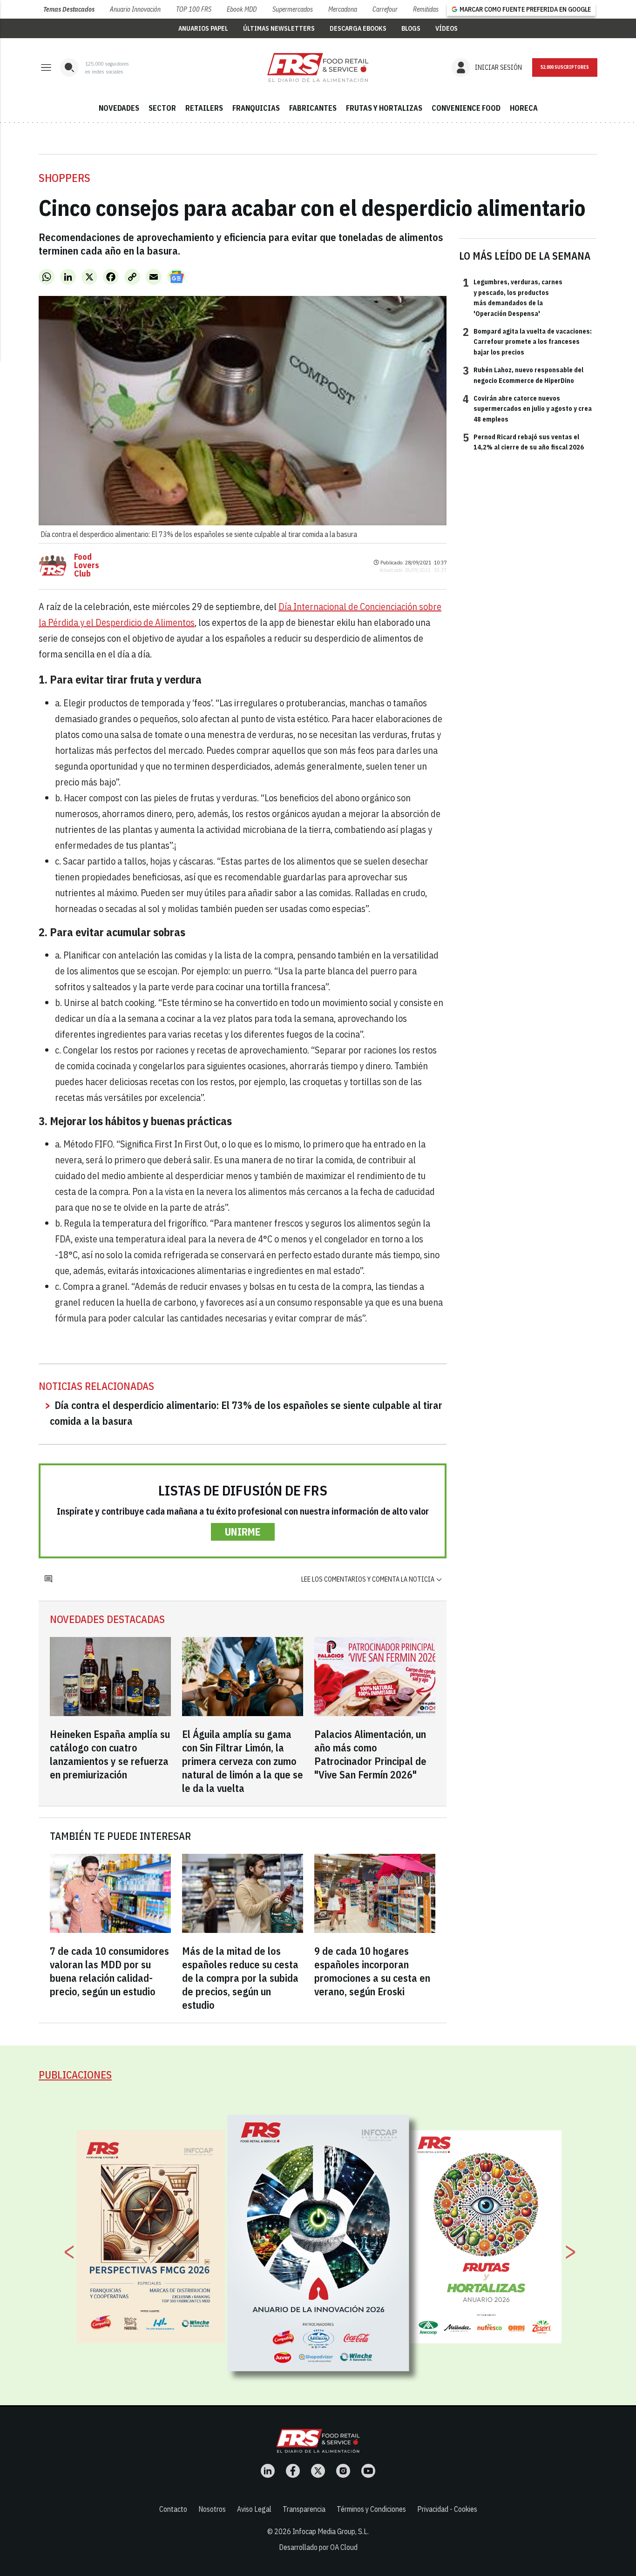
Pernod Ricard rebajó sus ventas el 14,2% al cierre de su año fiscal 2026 (523, 442)
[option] (318, 2243)
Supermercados (293, 9)
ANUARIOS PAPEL (203, 28)
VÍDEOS (447, 28)
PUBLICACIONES (75, 2075)
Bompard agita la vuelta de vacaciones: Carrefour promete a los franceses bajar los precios (527, 341)
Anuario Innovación (135, 9)
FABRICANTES (313, 108)
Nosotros (212, 2509)
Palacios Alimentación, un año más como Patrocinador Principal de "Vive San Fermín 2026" (370, 1754)
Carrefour (385, 9)
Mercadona (343, 9)
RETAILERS (204, 108)
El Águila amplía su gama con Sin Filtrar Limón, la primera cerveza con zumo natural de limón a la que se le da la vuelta (243, 1761)
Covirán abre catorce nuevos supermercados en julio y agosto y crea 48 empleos (527, 408)
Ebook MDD (242, 9)
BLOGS (411, 28)
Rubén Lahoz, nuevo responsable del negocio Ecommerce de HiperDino (523, 375)
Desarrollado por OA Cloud (318, 2547)
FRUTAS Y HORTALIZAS (384, 108)
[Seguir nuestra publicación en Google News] (176, 277)
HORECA (524, 108)
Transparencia (304, 2509)
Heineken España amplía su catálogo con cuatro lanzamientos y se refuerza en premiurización (110, 1754)
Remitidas (426, 9)
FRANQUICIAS (256, 108)
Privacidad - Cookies (447, 2509)
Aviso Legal (254, 2509)
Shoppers (64, 178)
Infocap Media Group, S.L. (331, 2531)
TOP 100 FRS (194, 9)
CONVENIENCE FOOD (466, 108)
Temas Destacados (69, 9)
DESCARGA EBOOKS (358, 28)
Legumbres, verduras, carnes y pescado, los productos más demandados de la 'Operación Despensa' (513, 297)
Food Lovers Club (87, 565)
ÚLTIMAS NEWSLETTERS (279, 28)
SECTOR (162, 108)
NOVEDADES (119, 108)
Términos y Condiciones (371, 2509)
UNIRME (243, 1532)
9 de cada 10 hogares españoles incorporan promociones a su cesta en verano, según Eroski (372, 1971)
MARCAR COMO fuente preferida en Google (525, 9)
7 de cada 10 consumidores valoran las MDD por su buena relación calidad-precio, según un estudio (109, 1971)
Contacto (173, 2509)
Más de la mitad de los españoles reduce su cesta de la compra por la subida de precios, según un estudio (240, 1978)
